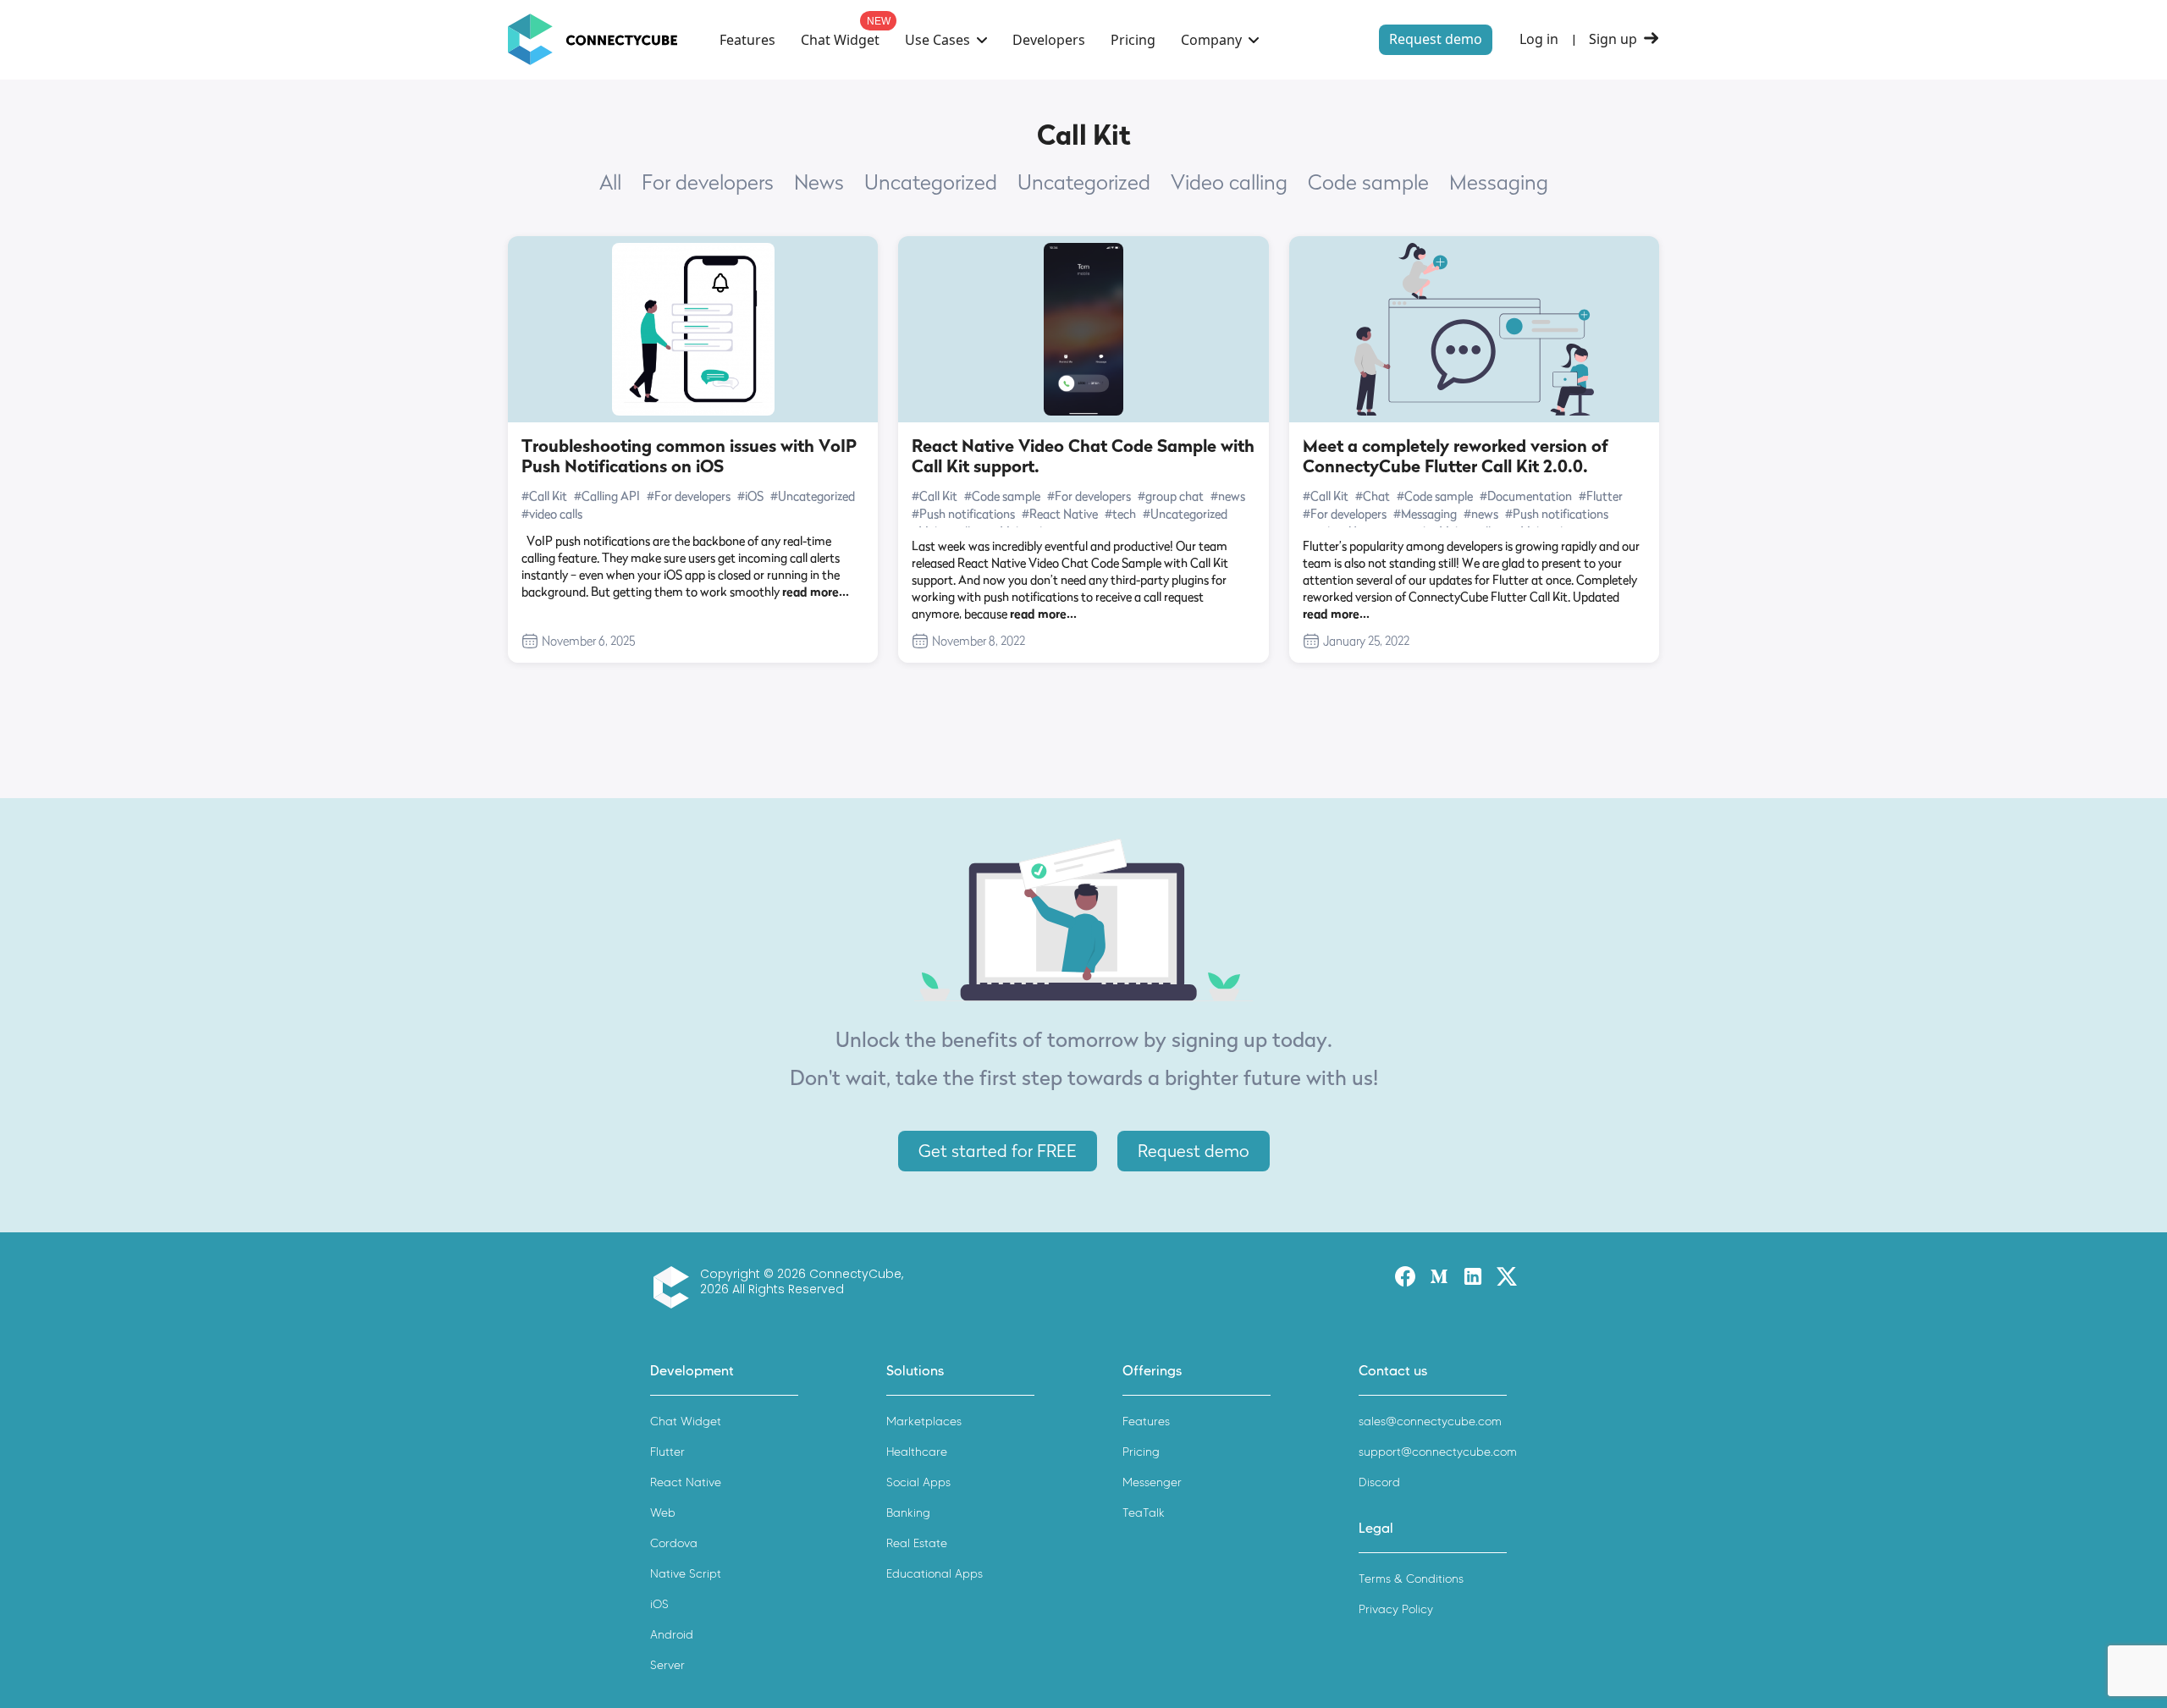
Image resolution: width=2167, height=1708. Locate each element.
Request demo (1436, 39)
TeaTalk (1144, 1513)
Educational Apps (935, 1574)
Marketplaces (924, 1421)
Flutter (667, 1452)
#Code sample (1002, 496)
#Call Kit (544, 496)
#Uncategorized (813, 496)
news (819, 183)
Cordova (674, 1543)
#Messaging (1425, 513)
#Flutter (1601, 496)
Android (672, 1635)
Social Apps (918, 1482)
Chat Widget (840, 40)
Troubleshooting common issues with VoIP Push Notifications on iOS (689, 456)
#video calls (552, 513)
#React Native (1060, 513)
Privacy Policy (1396, 1609)
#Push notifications (963, 513)
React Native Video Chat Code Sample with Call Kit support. (1083, 456)
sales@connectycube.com (1430, 1421)
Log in (1539, 39)
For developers (708, 183)
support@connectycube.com (1438, 1452)
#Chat (1373, 496)
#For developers (689, 496)
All (610, 183)
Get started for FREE (998, 1151)
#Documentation (1526, 496)
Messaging (1499, 183)
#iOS (750, 496)
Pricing (1133, 40)
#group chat (1171, 496)
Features (747, 40)
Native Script (686, 1574)
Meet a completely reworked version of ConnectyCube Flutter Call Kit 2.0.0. (1456, 456)
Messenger (1152, 1482)
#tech (1120, 513)
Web (663, 1513)
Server (667, 1665)
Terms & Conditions (1411, 1579)
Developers (1049, 40)
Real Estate (917, 1543)
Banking (908, 1513)
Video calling (1229, 183)
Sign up (1613, 39)
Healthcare (917, 1452)
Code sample (1368, 183)
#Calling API (607, 496)
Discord (1379, 1482)
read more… (816, 591)
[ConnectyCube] (675, 1287)
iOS (659, 1604)
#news (1228, 496)
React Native (686, 1482)
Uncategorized (931, 183)
